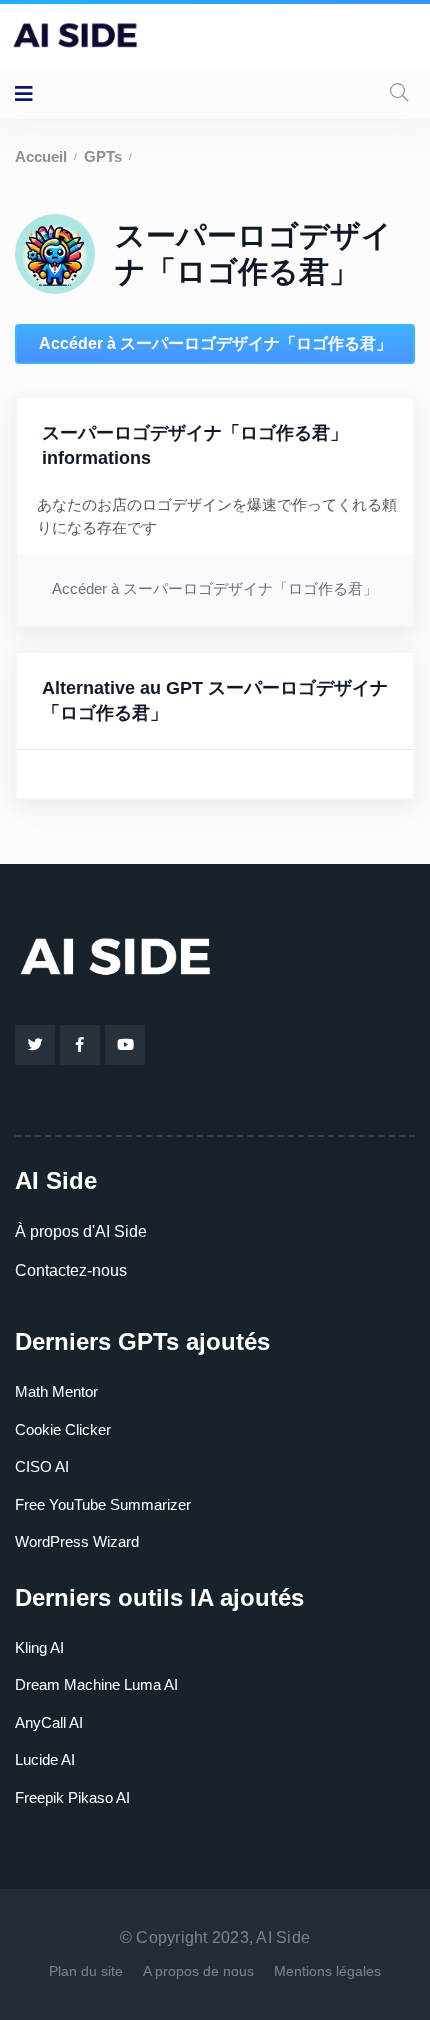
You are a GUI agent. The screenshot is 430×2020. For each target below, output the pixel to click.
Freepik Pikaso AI (72, 1797)
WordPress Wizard (77, 1541)
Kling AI (39, 1647)
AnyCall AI (49, 1722)
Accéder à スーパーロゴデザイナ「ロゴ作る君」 (215, 343)
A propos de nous (198, 1971)
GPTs (103, 156)
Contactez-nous (71, 1270)
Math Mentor (56, 1391)
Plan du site (86, 1971)
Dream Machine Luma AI (96, 1684)
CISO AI (42, 1466)
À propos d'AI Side (81, 1231)
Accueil (41, 156)
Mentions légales (327, 1971)
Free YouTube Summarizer (103, 1504)
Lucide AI (45, 1759)
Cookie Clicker (63, 1429)
